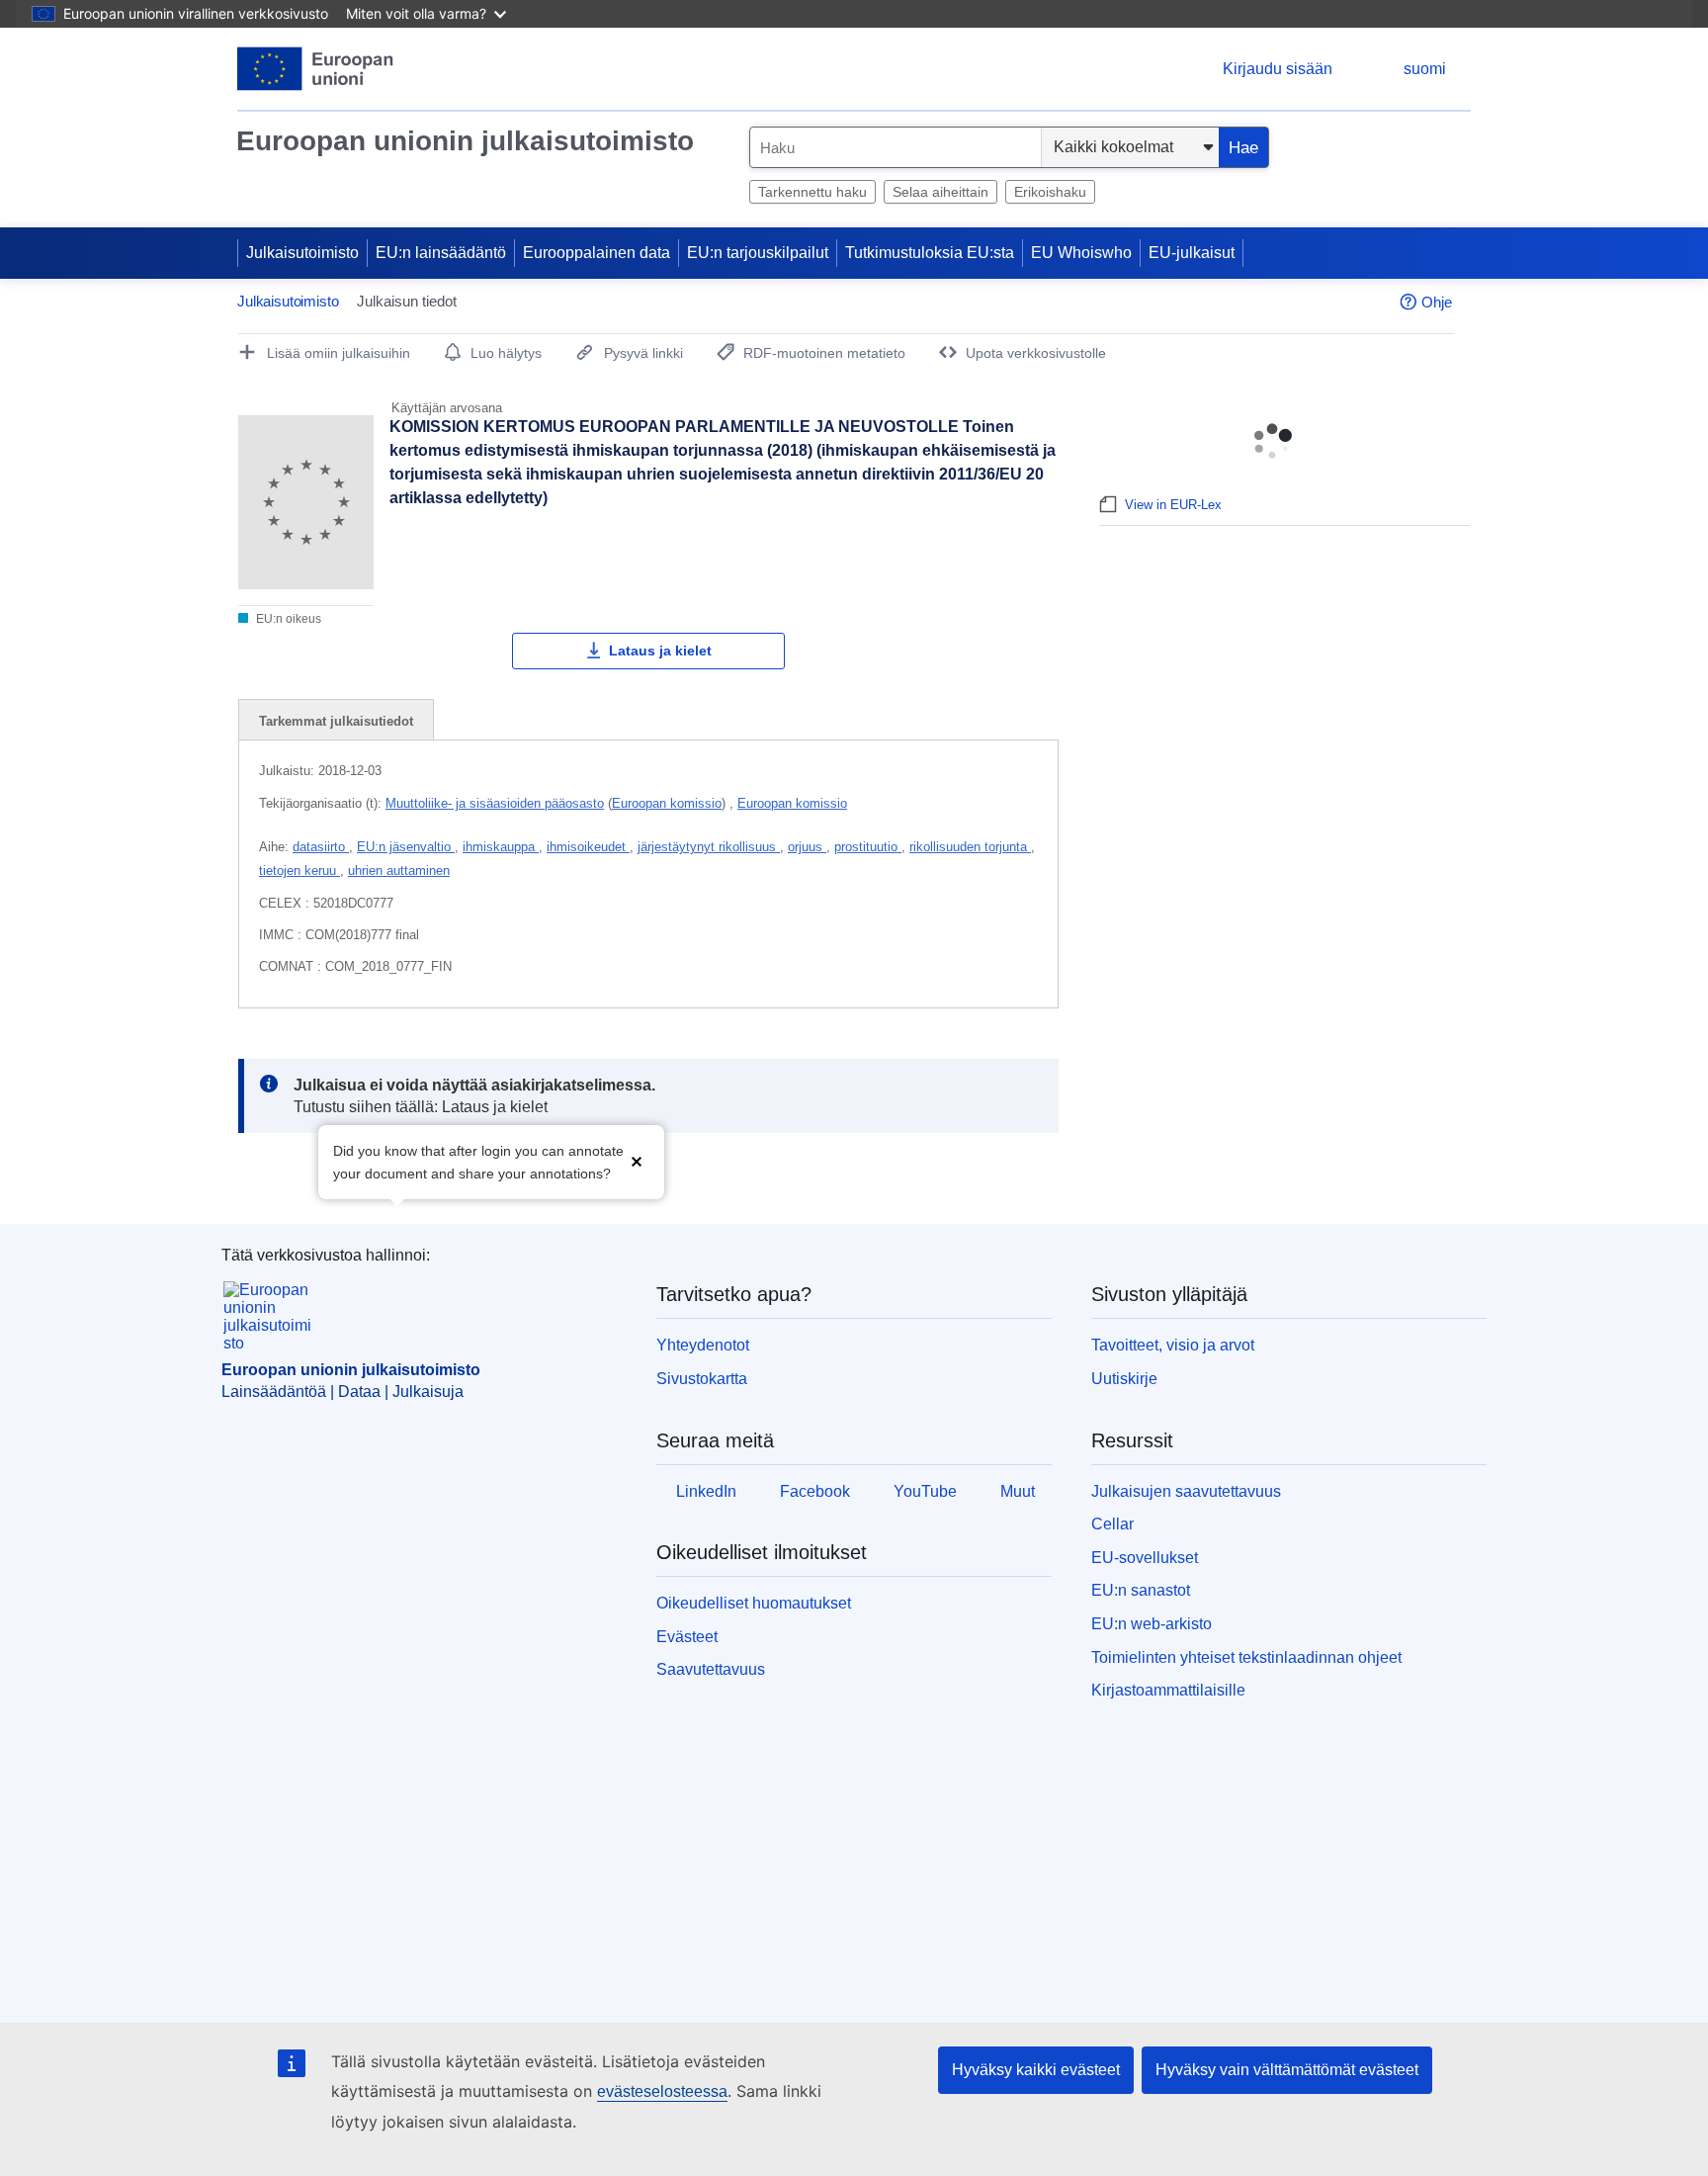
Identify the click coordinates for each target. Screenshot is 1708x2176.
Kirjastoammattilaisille (1168, 1690)
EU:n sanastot (1141, 1590)
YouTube (925, 1491)
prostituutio (868, 847)
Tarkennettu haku (812, 192)
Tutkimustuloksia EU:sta (930, 253)
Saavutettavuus (711, 1669)
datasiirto (321, 847)
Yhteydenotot (703, 1345)
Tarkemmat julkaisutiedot (336, 721)
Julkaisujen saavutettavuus (1186, 1491)
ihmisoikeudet (588, 847)
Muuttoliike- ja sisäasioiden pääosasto (495, 803)
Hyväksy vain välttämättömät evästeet (1287, 2070)
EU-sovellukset (1145, 1558)
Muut (1018, 1491)
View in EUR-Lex (1173, 505)
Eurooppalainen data (597, 253)
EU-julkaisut (1192, 253)
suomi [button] (1425, 69)
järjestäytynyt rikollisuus (709, 847)
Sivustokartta (702, 1379)
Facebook (815, 1491)
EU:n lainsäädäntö (441, 253)
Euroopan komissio (667, 803)
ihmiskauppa (501, 847)
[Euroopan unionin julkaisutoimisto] (316, 69)
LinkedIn (706, 1491)
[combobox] (896, 147)
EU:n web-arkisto (1152, 1624)
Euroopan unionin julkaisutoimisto (465, 141)
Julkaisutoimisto (302, 253)
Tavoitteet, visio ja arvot (1173, 1345)
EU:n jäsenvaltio (406, 847)
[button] (637, 1160)
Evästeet (687, 1637)
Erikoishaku (1050, 192)
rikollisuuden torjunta (970, 847)
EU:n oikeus (287, 619)
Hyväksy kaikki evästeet (1036, 2070)
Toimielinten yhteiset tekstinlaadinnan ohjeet (1246, 1657)
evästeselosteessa (662, 2091)
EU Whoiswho (1081, 253)
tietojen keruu (299, 870)
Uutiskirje (1124, 1379)
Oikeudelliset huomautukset (754, 1603)
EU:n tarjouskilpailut (758, 253)
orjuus (807, 847)
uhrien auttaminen (399, 870)
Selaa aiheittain (940, 192)
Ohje (1437, 302)
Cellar (1112, 1524)
